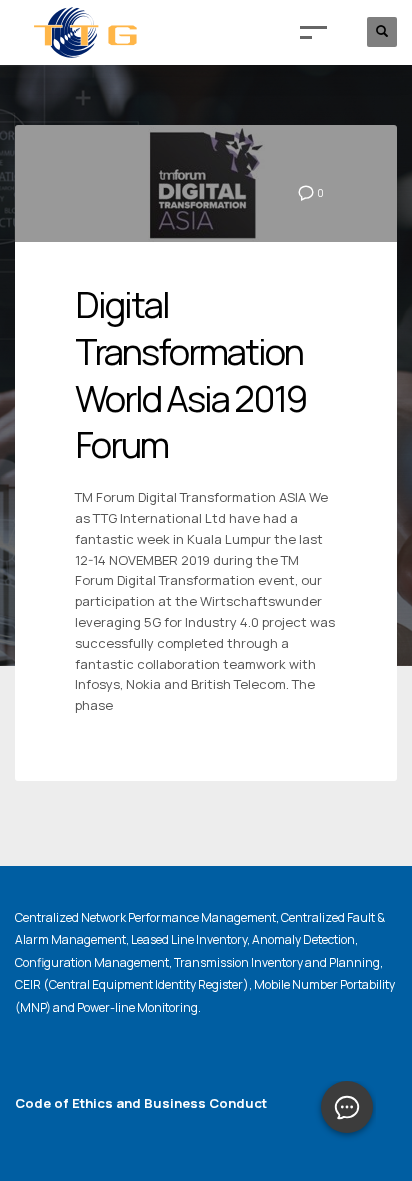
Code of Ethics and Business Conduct (141, 1103)
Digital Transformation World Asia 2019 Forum (190, 374)
